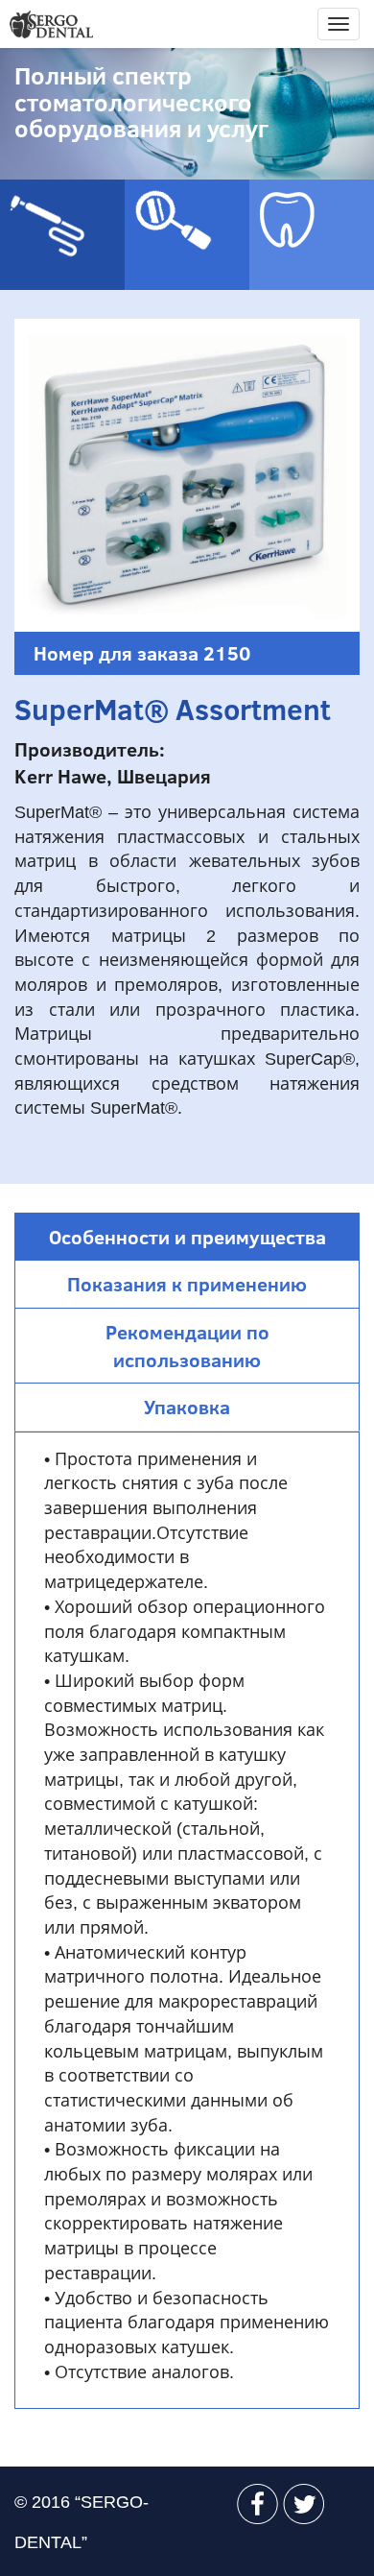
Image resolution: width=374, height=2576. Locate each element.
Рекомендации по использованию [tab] (187, 1346)
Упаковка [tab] (187, 1407)
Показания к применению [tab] (187, 1284)
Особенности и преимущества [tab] (187, 1237)
